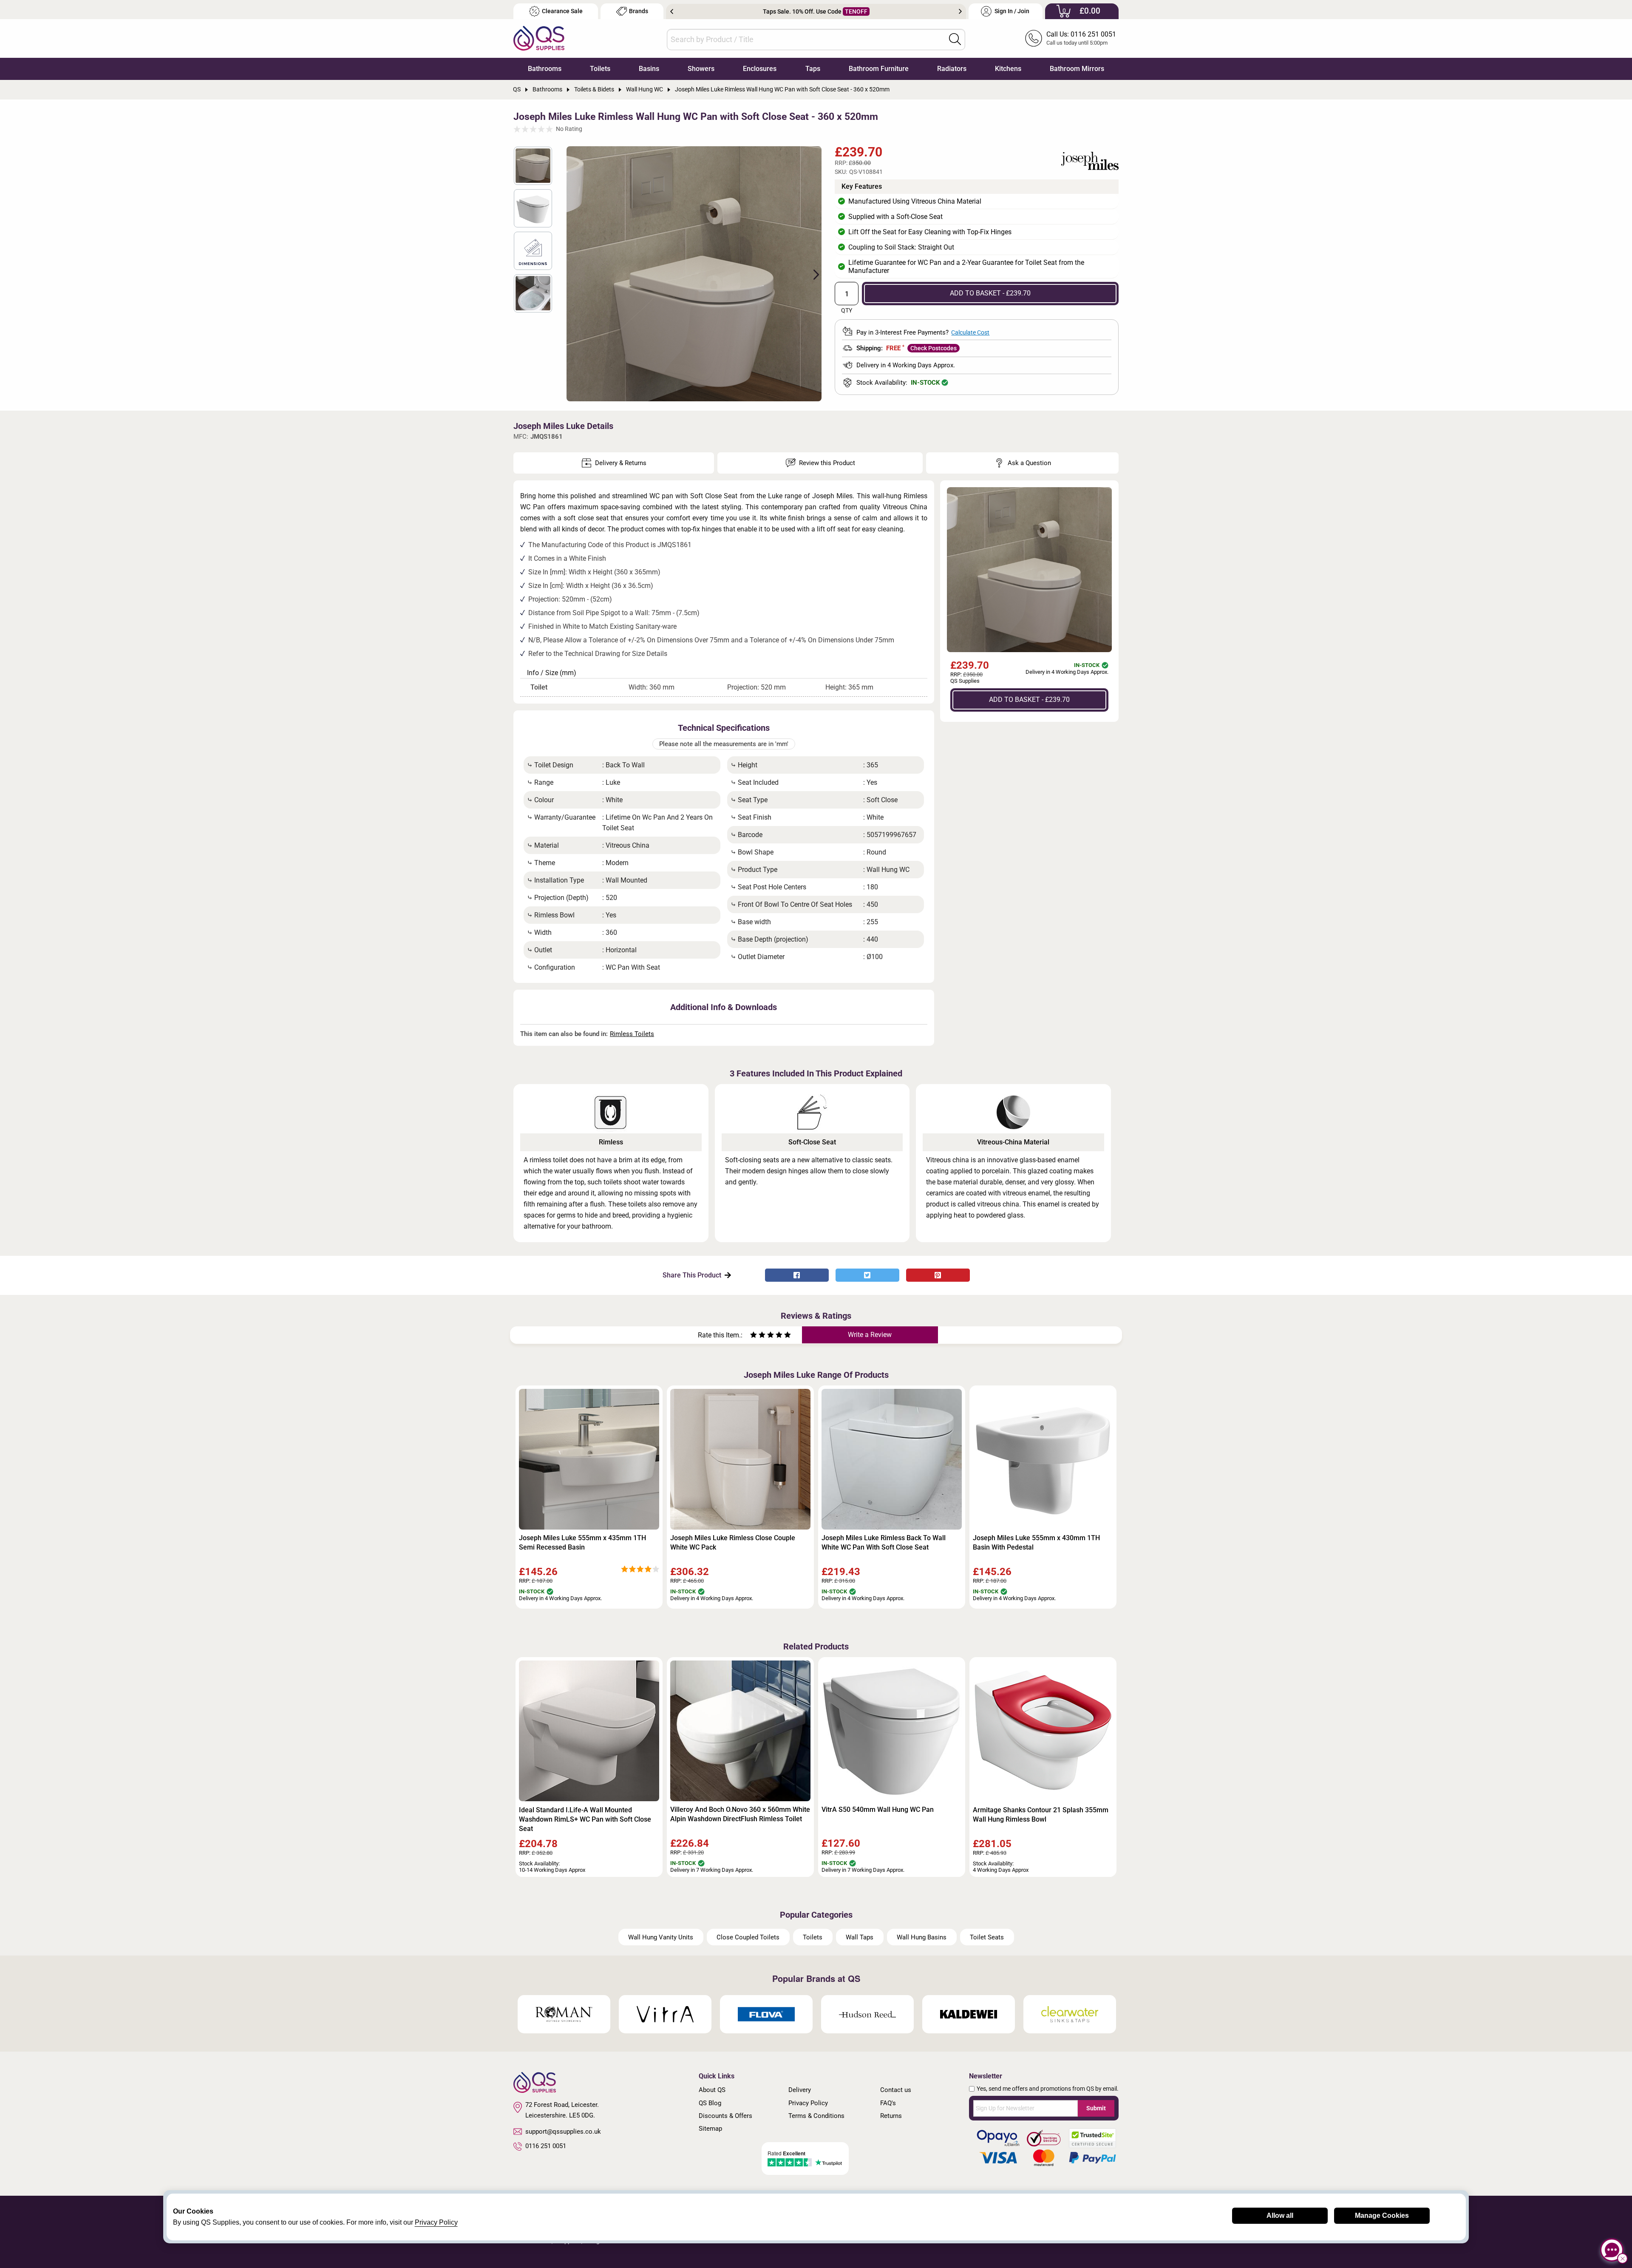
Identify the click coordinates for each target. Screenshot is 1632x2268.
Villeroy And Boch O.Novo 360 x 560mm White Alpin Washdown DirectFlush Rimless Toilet (740, 1814)
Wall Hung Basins (922, 1937)
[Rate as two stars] (758, 1336)
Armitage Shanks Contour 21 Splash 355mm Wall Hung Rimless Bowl (1041, 1815)
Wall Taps (860, 1937)
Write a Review (870, 1335)
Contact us (896, 2090)
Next (960, 11)
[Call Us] (1034, 38)
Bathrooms (545, 69)
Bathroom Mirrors (1077, 69)
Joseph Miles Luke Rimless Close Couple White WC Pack (733, 1543)
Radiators (952, 69)
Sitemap (710, 2129)
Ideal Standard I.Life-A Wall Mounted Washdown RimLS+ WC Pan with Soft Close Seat (585, 1819)
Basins (649, 69)
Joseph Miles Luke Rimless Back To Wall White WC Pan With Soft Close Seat (884, 1543)
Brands (639, 11)
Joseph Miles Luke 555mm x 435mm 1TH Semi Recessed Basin (582, 1543)
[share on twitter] (867, 1275)
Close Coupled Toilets (748, 1937)
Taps (813, 69)
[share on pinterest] (938, 1275)
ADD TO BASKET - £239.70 (990, 293)
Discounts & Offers (725, 2116)
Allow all (1280, 2215)
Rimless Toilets (632, 1034)
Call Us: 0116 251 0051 (1081, 34)
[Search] (955, 39)
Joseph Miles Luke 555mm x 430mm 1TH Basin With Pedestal (1036, 1543)
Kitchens (1008, 69)
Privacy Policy (808, 2103)
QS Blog (710, 2103)
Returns (891, 2116)
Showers (701, 69)
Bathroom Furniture (879, 69)
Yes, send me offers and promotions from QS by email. (1048, 2089)
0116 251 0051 (546, 2146)
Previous (672, 11)
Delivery (800, 2090)
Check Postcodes (934, 348)
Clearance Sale (562, 11)
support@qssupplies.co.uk (563, 2132)
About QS (712, 2090)
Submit (1096, 2108)
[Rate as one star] (754, 1336)
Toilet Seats (987, 1937)
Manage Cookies (1382, 2215)
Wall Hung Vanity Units (661, 1937)
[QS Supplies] (539, 38)
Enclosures (760, 69)
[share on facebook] (797, 1275)
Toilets (600, 69)
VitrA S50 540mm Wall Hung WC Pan (878, 1810)
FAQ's (888, 2103)
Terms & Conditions (816, 2116)
